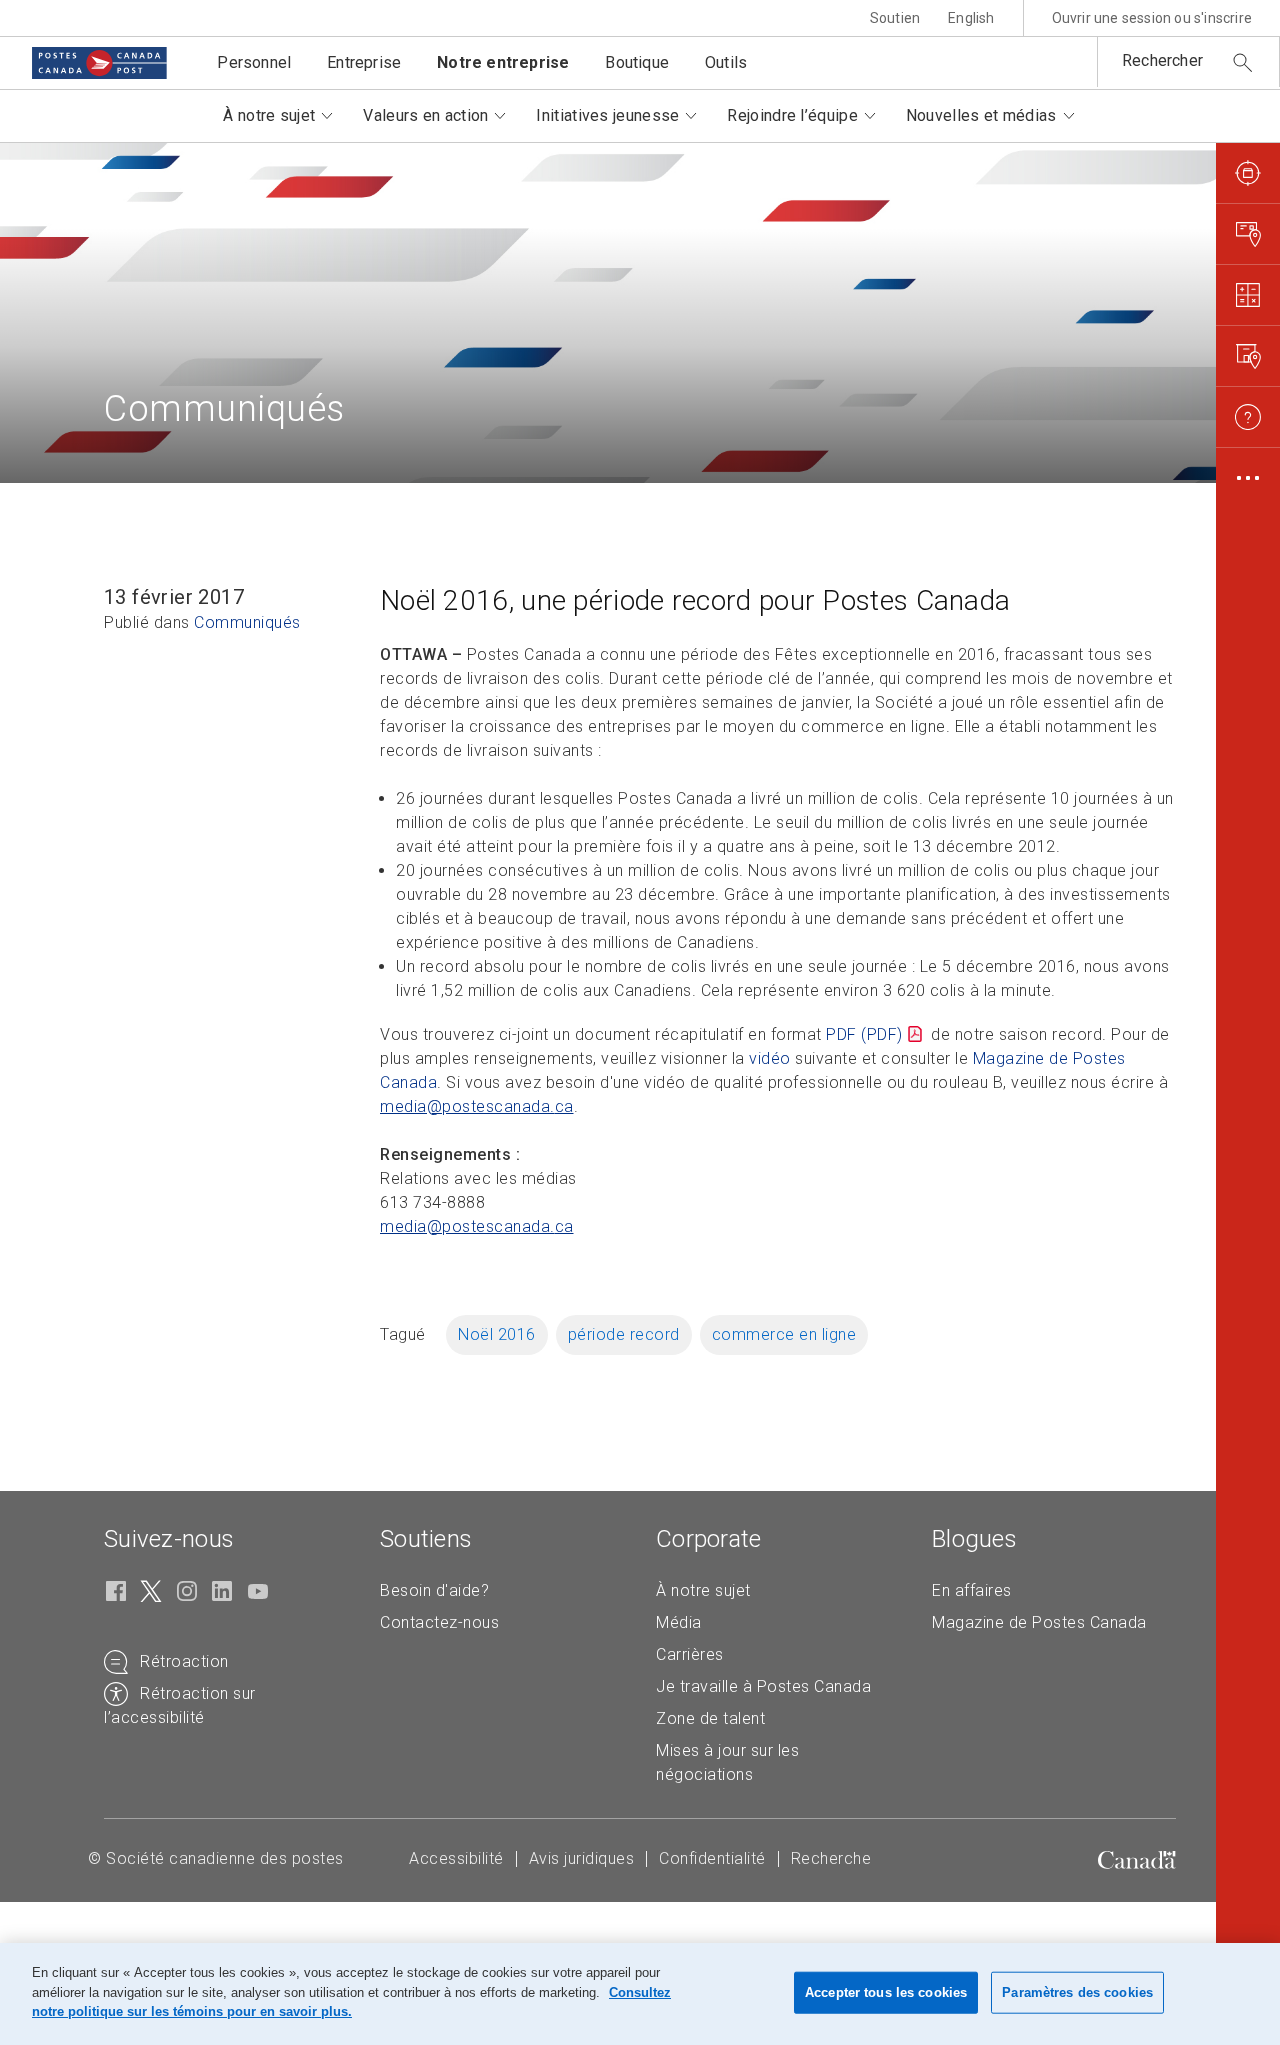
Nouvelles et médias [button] (981, 115)
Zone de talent (710, 1718)
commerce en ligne (784, 1334)
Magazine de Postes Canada (1039, 1622)
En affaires (972, 1590)
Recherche (831, 1858)
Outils (726, 62)
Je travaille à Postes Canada (763, 1686)
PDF (864, 1034)
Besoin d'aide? (434, 1590)
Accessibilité (456, 1858)
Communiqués (247, 622)
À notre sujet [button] (269, 115)
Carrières (690, 1654)
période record (624, 1334)
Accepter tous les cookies (886, 1992)
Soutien (895, 18)
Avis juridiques (582, 1858)
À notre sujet (703, 1590)
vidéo (770, 1058)
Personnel (254, 62)
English (971, 18)
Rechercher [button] (1162, 60)
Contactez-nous (439, 1622)
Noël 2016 (497, 1334)
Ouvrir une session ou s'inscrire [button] (1152, 18)
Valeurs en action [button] (425, 115)
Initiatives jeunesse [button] (607, 115)
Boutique (637, 62)
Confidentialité (712, 1858)
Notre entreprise (503, 62)
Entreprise (364, 62)
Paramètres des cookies (1077, 1992)
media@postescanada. (477, 1106)
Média (679, 1622)
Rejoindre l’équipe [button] (792, 115)
